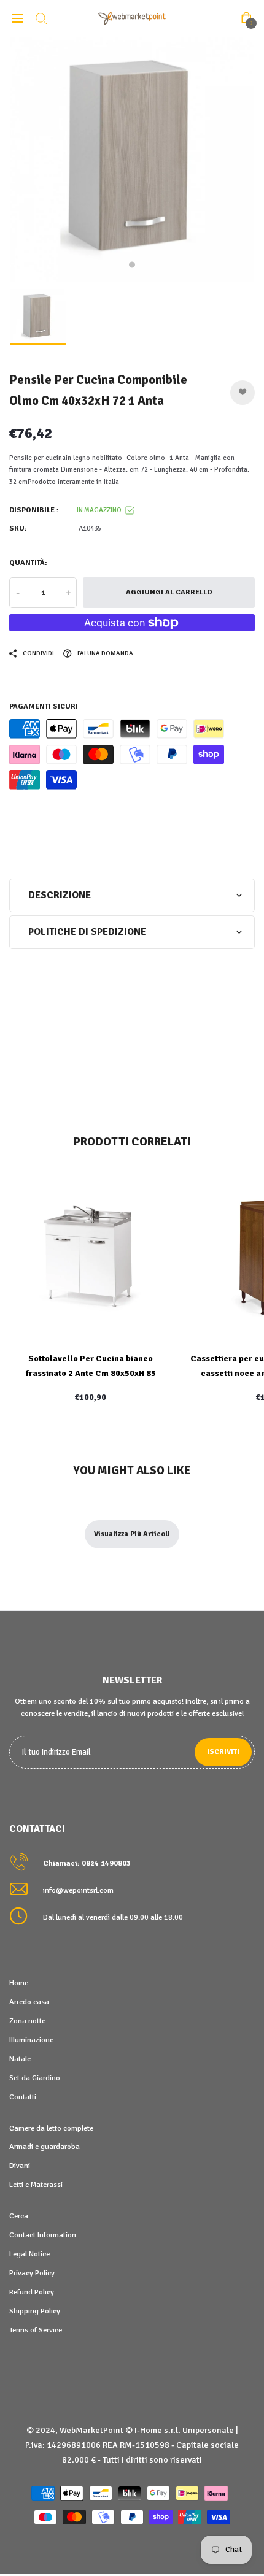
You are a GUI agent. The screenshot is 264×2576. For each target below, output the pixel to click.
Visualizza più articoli (132, 1534)
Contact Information (43, 2235)
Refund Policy (32, 2292)
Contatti (23, 2097)
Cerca (19, 2216)
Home (19, 1983)
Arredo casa (29, 2002)
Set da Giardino (35, 2078)
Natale (20, 2059)
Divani (20, 2166)
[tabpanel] (132, 160)
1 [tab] (132, 265)
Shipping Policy (35, 2311)
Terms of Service (36, 2330)
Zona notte (27, 2021)
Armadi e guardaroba (45, 2147)
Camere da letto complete (51, 2128)
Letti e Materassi (36, 2185)
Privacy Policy (32, 2273)
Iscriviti (223, 1752)
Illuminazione (31, 2040)
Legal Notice (29, 2254)
